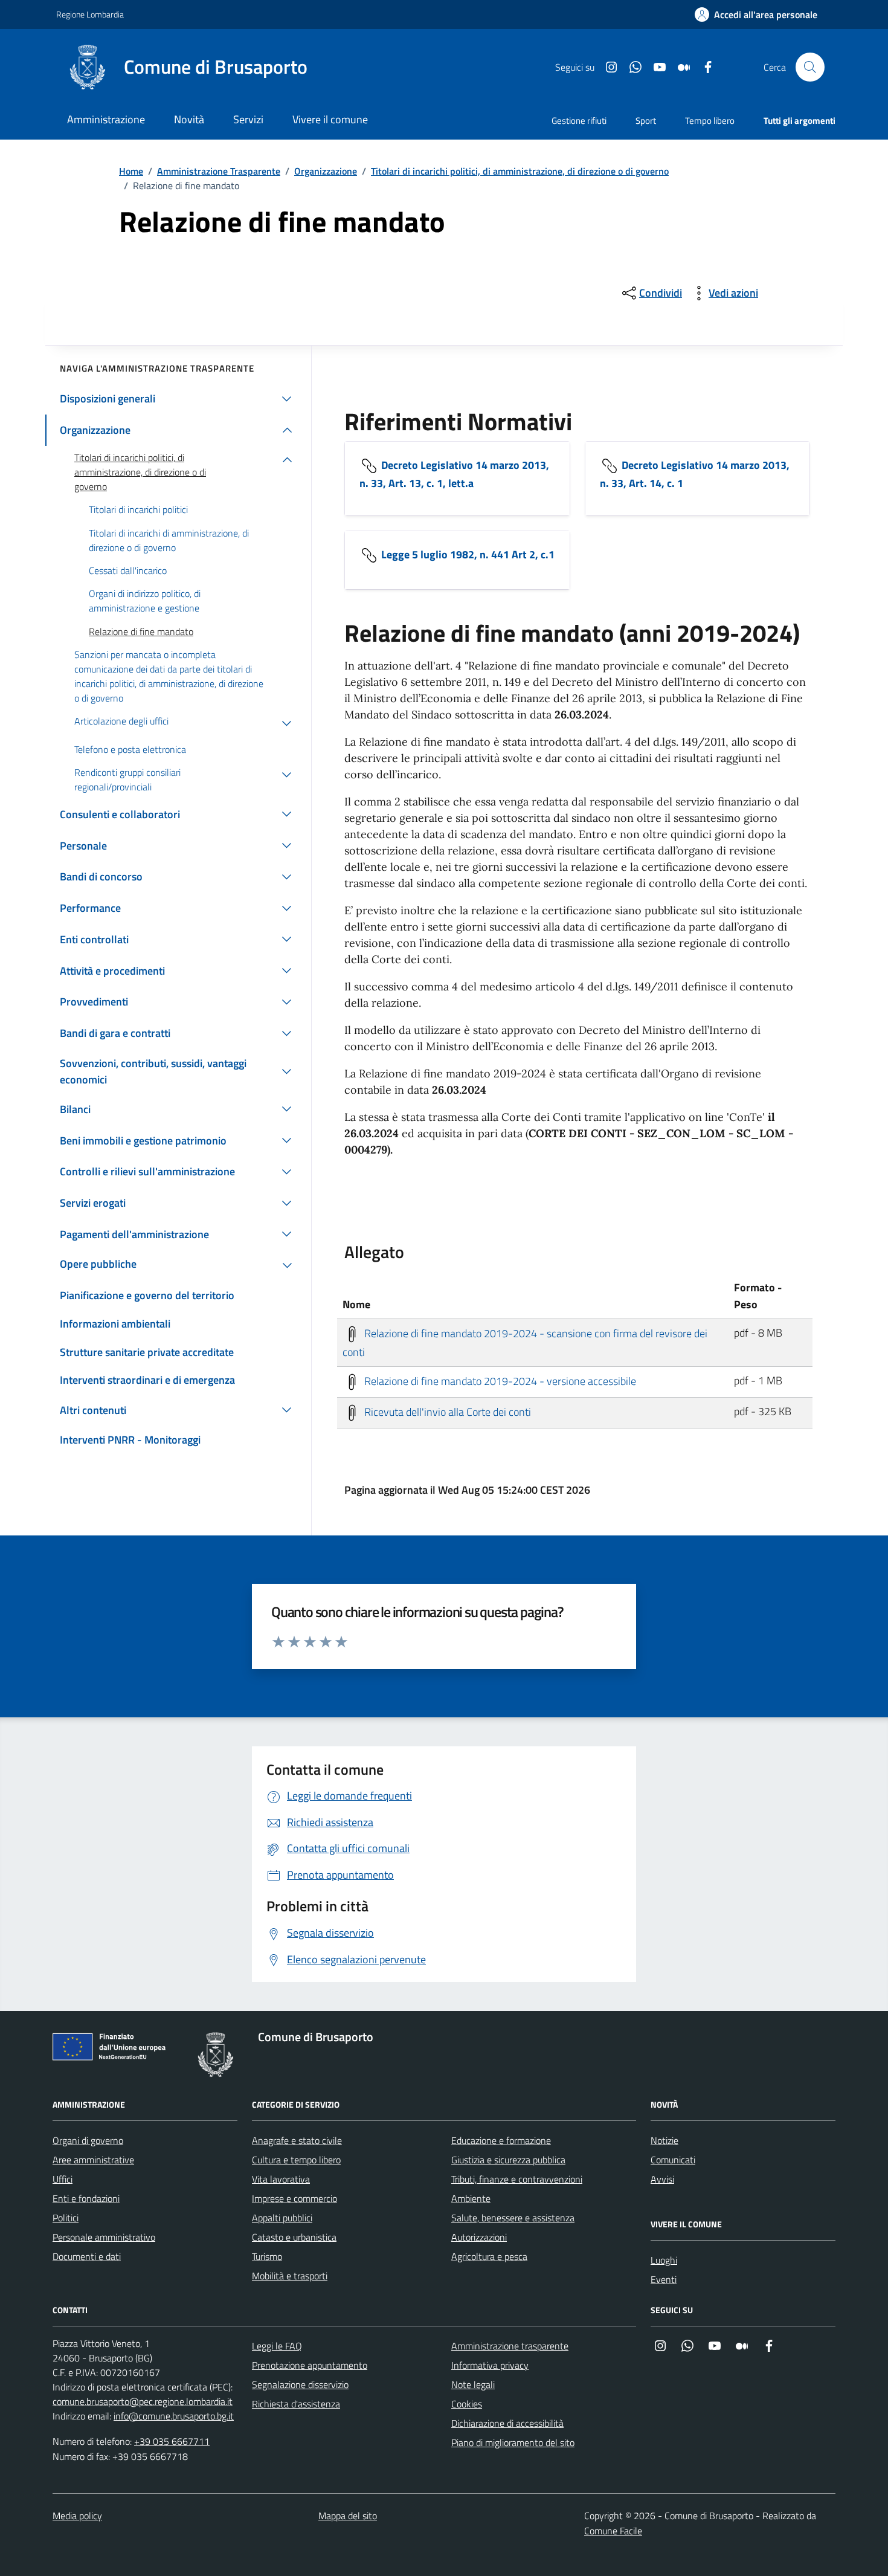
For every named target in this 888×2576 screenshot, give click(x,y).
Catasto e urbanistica (294, 2237)
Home (131, 171)
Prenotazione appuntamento (310, 2365)
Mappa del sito (348, 2516)
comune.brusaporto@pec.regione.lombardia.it (143, 2401)
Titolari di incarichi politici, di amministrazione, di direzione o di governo (520, 171)
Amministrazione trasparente (510, 2346)
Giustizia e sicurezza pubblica (508, 2160)
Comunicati (673, 2160)
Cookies (467, 2404)
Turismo (267, 2256)
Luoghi (664, 2260)
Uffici (63, 2179)
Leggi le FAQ (277, 2346)
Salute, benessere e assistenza (513, 2218)
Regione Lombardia (90, 14)
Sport (646, 121)
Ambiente (471, 2198)
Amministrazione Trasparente (219, 171)
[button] (756, 15)
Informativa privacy (490, 2365)
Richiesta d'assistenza (296, 2404)
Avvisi (662, 2179)
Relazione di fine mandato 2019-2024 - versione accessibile (499, 1380)
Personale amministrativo (104, 2237)
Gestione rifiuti (579, 121)
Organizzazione (326, 171)
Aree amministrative (93, 2160)
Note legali (473, 2384)
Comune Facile (613, 2531)
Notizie (664, 2140)
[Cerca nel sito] (810, 67)
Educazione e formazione (501, 2140)
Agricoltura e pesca (489, 2256)
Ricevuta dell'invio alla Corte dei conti (446, 1411)
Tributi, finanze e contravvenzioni (517, 2179)
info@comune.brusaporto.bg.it (174, 2416)
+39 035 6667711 (172, 2441)
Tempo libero (710, 121)
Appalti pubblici (282, 2218)
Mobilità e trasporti (290, 2276)
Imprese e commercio (294, 2198)
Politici (66, 2218)
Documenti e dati (87, 2256)
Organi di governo (88, 2140)
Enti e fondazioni (86, 2198)
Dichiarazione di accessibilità (507, 2423)
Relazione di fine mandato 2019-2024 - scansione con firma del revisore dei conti (525, 1342)
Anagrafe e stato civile (297, 2140)
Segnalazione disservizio (300, 2384)
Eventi (664, 2279)
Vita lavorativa (281, 2179)
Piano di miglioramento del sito (513, 2442)
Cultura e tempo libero (296, 2160)
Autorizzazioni (479, 2237)
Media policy (77, 2516)
